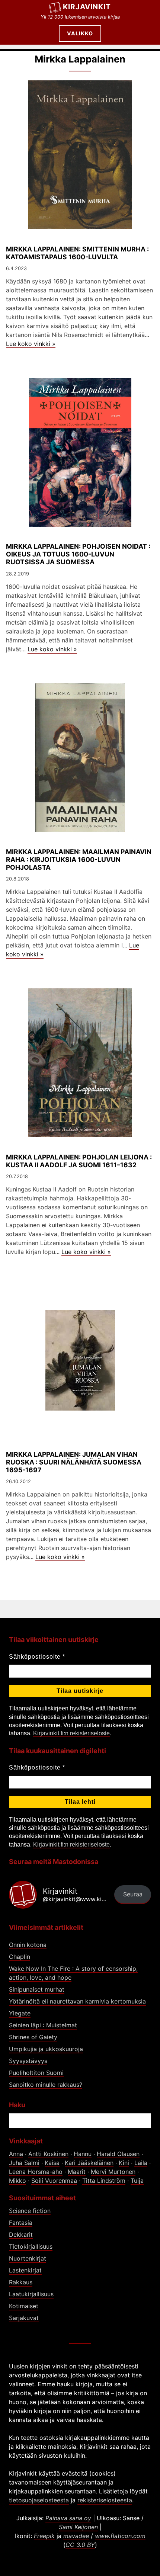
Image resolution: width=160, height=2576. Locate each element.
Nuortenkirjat (28, 2258)
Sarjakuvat (24, 2318)
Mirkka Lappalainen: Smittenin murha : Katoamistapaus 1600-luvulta (77, 253)
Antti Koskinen (48, 2154)
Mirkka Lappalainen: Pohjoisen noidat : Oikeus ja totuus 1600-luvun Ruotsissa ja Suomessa (78, 554)
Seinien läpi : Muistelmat (43, 2025)
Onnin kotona (28, 1945)
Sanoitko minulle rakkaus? (46, 2085)
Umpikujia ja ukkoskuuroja (46, 2049)
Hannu (83, 2154)
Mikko (17, 2181)
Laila (141, 2163)
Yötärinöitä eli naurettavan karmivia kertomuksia (77, 2001)
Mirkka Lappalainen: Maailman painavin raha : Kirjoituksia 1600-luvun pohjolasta (79, 859)
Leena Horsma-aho (36, 2172)
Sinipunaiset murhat (37, 1989)
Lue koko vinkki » (31, 344)
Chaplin (20, 1957)
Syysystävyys (28, 2061)
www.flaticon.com (120, 2536)
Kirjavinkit (87, 7)
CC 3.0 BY (80, 2545)
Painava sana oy (68, 2518)
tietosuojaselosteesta (39, 2500)
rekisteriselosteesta (105, 2500)
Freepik (44, 2536)
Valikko (80, 33)
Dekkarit (21, 2235)
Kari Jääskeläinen (89, 2163)
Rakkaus (21, 2282)
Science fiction (30, 2211)
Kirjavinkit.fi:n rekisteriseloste (71, 1733)
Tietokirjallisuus (31, 2246)
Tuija (137, 2181)
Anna (16, 2154)
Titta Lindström (104, 2181)
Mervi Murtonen (113, 2172)
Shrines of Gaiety (33, 2037)
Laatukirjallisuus (31, 2294)
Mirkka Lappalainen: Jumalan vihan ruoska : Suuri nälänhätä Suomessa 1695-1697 (74, 1462)
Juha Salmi (24, 2163)
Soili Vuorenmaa (54, 2181)
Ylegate (20, 2013)
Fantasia (21, 2223)
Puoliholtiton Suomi (36, 2073)
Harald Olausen (118, 2154)
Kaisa (52, 2163)
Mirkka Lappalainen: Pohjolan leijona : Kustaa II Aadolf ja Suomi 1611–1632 (79, 1161)
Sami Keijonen (78, 2527)
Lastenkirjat (25, 2270)
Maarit (77, 2172)
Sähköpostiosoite (37, 1657)
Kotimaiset (24, 2306)
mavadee (76, 2536)
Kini (124, 2163)
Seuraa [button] (133, 1894)
